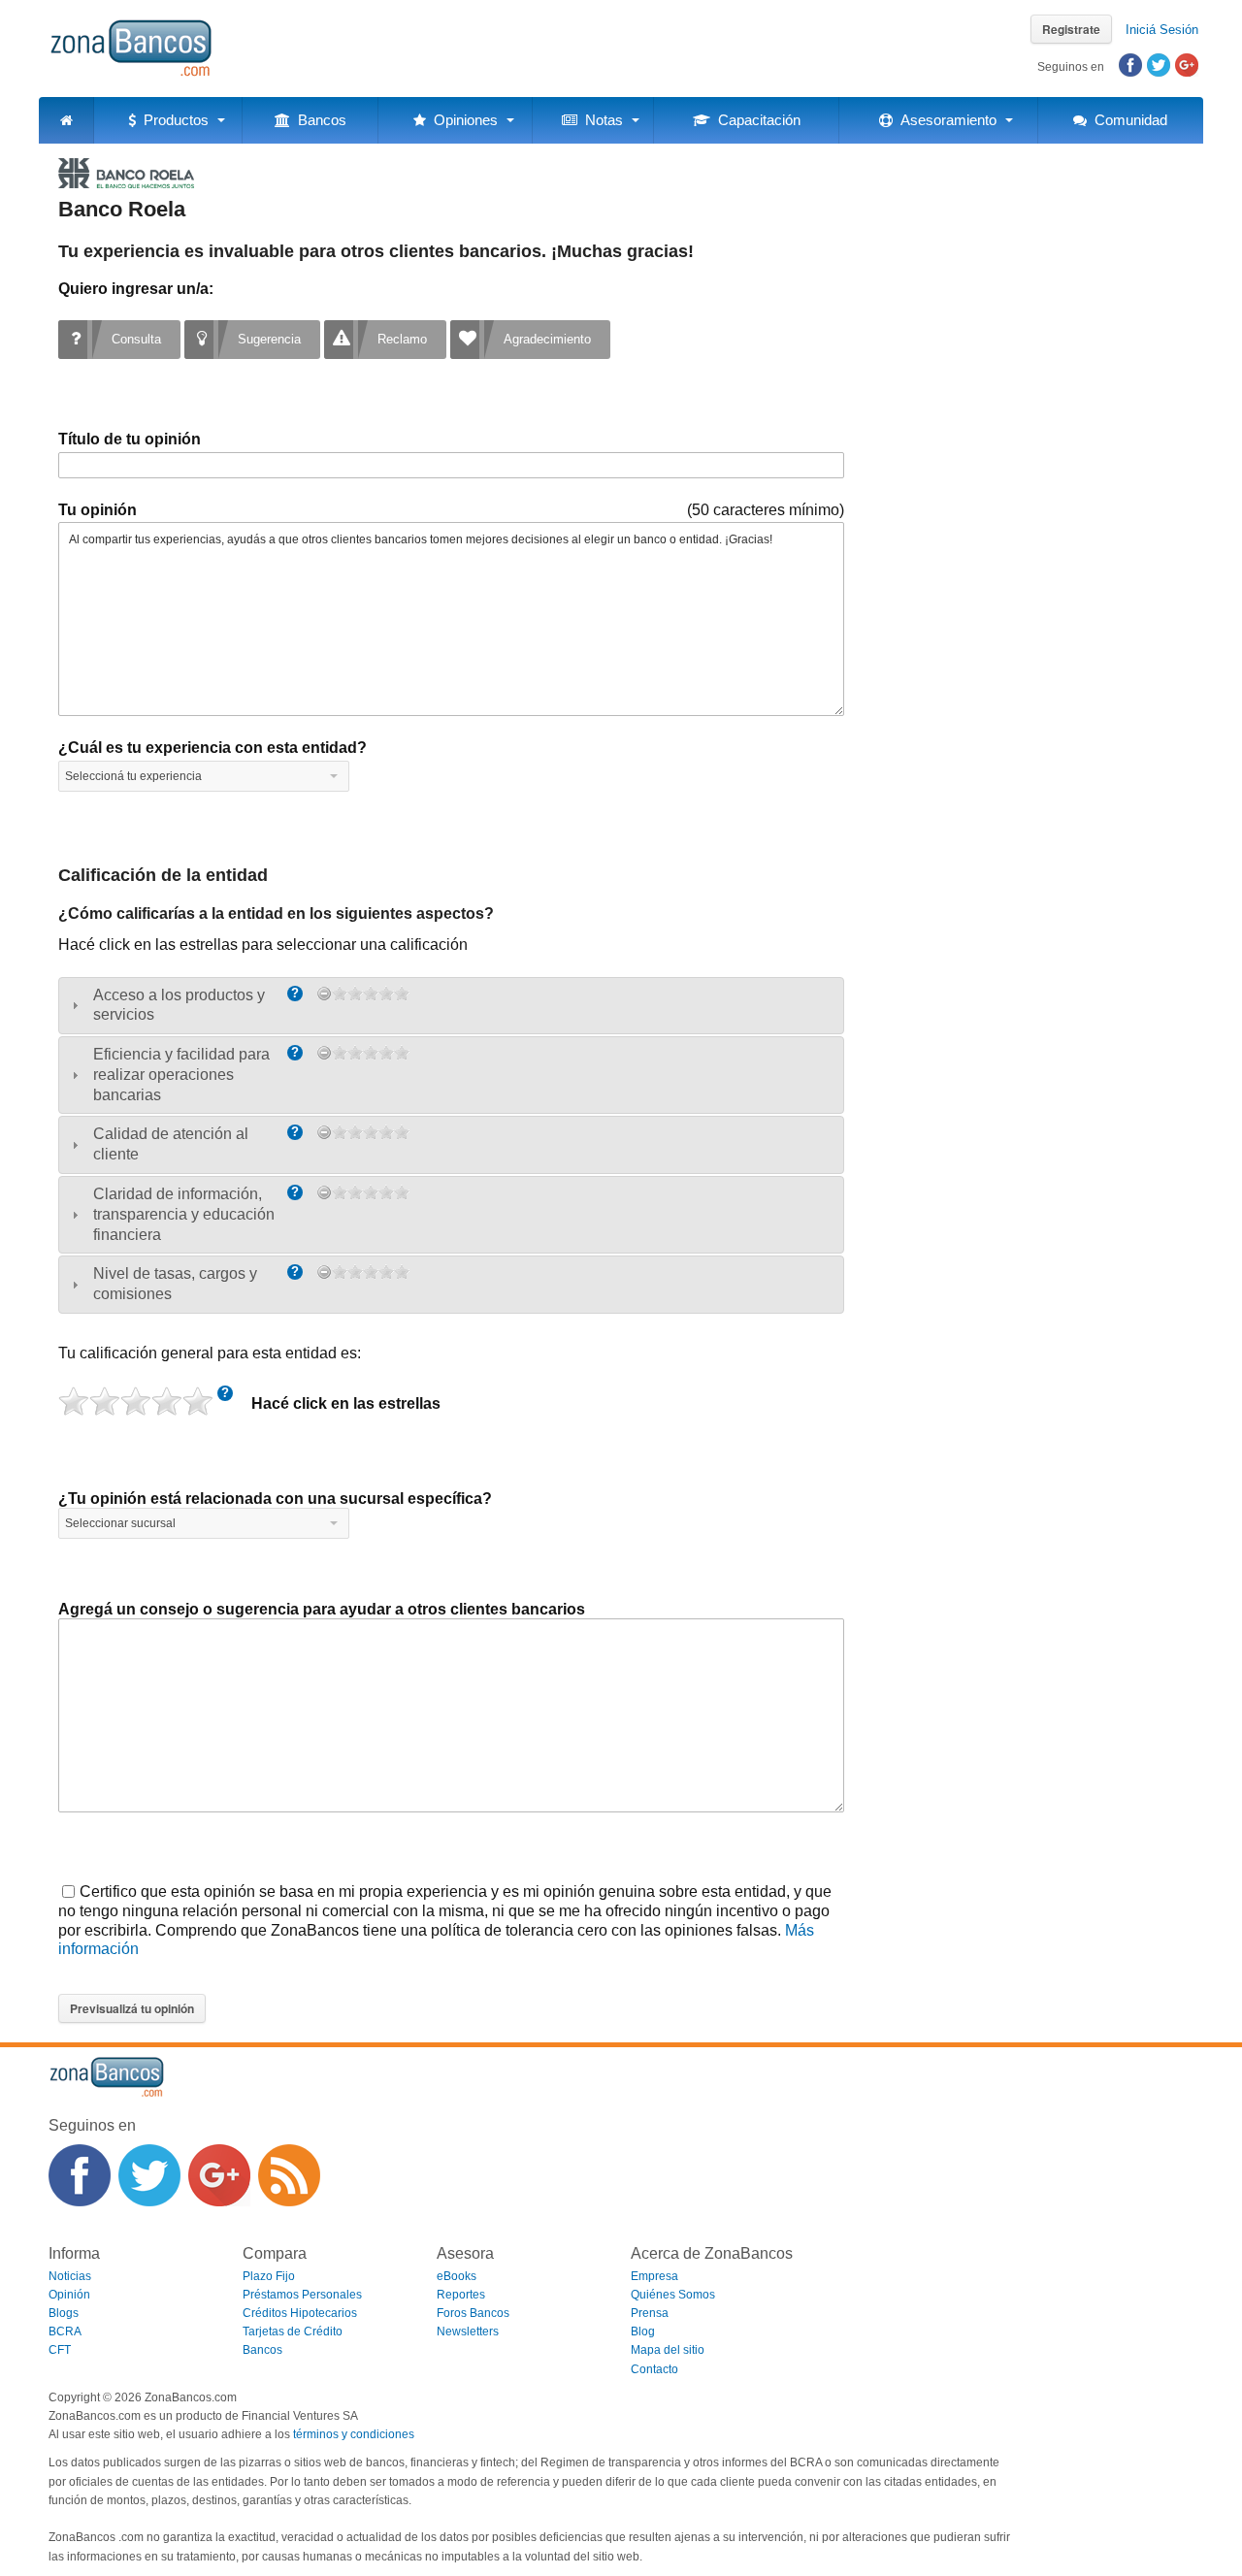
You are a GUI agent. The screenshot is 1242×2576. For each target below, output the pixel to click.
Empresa (654, 2276)
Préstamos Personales (302, 2295)
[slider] (371, 994)
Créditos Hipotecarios (300, 2313)
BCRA (65, 2331)
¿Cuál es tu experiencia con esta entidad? (212, 748)
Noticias (70, 2276)
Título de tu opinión (130, 439)
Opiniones (462, 120)
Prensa (650, 2313)
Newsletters (468, 2331)
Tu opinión (98, 510)
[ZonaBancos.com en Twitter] (149, 2175)
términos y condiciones (354, 2434)
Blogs (64, 2313)
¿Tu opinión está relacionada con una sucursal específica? (275, 1499)
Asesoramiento (945, 120)
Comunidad (1127, 120)
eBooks (457, 2276)
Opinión (69, 2295)
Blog (643, 2331)
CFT (60, 2350)
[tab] (451, 1006)
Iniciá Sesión (1162, 30)
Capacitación (755, 120)
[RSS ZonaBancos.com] (289, 2175)
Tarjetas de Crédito (293, 2331)
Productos (172, 120)
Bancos (318, 120)
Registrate (1071, 29)
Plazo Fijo (269, 2276)
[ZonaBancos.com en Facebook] (80, 2175)
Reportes (461, 2295)
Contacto (654, 2369)
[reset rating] (324, 994)
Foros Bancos (473, 2313)
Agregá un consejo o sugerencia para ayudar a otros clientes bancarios (322, 1609)
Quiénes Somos (673, 2295)
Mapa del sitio (668, 2350)
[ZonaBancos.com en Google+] (219, 2175)
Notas (600, 120)
